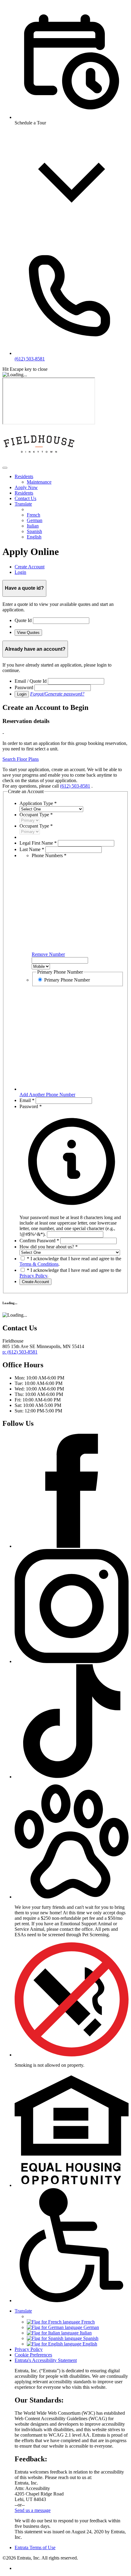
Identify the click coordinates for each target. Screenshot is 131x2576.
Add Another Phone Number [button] (47, 1095)
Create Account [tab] (30, 567)
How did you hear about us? (49, 1247)
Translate (23, 504)
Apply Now (26, 487)
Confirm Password (39, 1241)
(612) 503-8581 (75, 786)
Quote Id (23, 620)
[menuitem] (72, 479)
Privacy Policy (33, 1276)
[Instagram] (72, 1661)
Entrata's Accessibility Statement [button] (46, 2360)
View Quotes (28, 633)
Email (27, 1100)
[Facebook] (72, 1546)
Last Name (32, 849)
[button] (72, 1223)
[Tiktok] (72, 1777)
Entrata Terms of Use (35, 2547)
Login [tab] (20, 572)
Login (22, 694)
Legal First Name (38, 843)
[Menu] (5, 468)
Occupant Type (36, 815)
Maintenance (39, 482)
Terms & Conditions (39, 1264)
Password (24, 687)
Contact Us (25, 498)
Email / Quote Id (31, 681)
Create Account (35, 1282)
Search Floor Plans (21, 759)
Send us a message (33, 2510)
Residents (24, 476)
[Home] (39, 461)
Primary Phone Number (67, 980)
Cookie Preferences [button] (33, 2355)
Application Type (38, 803)
